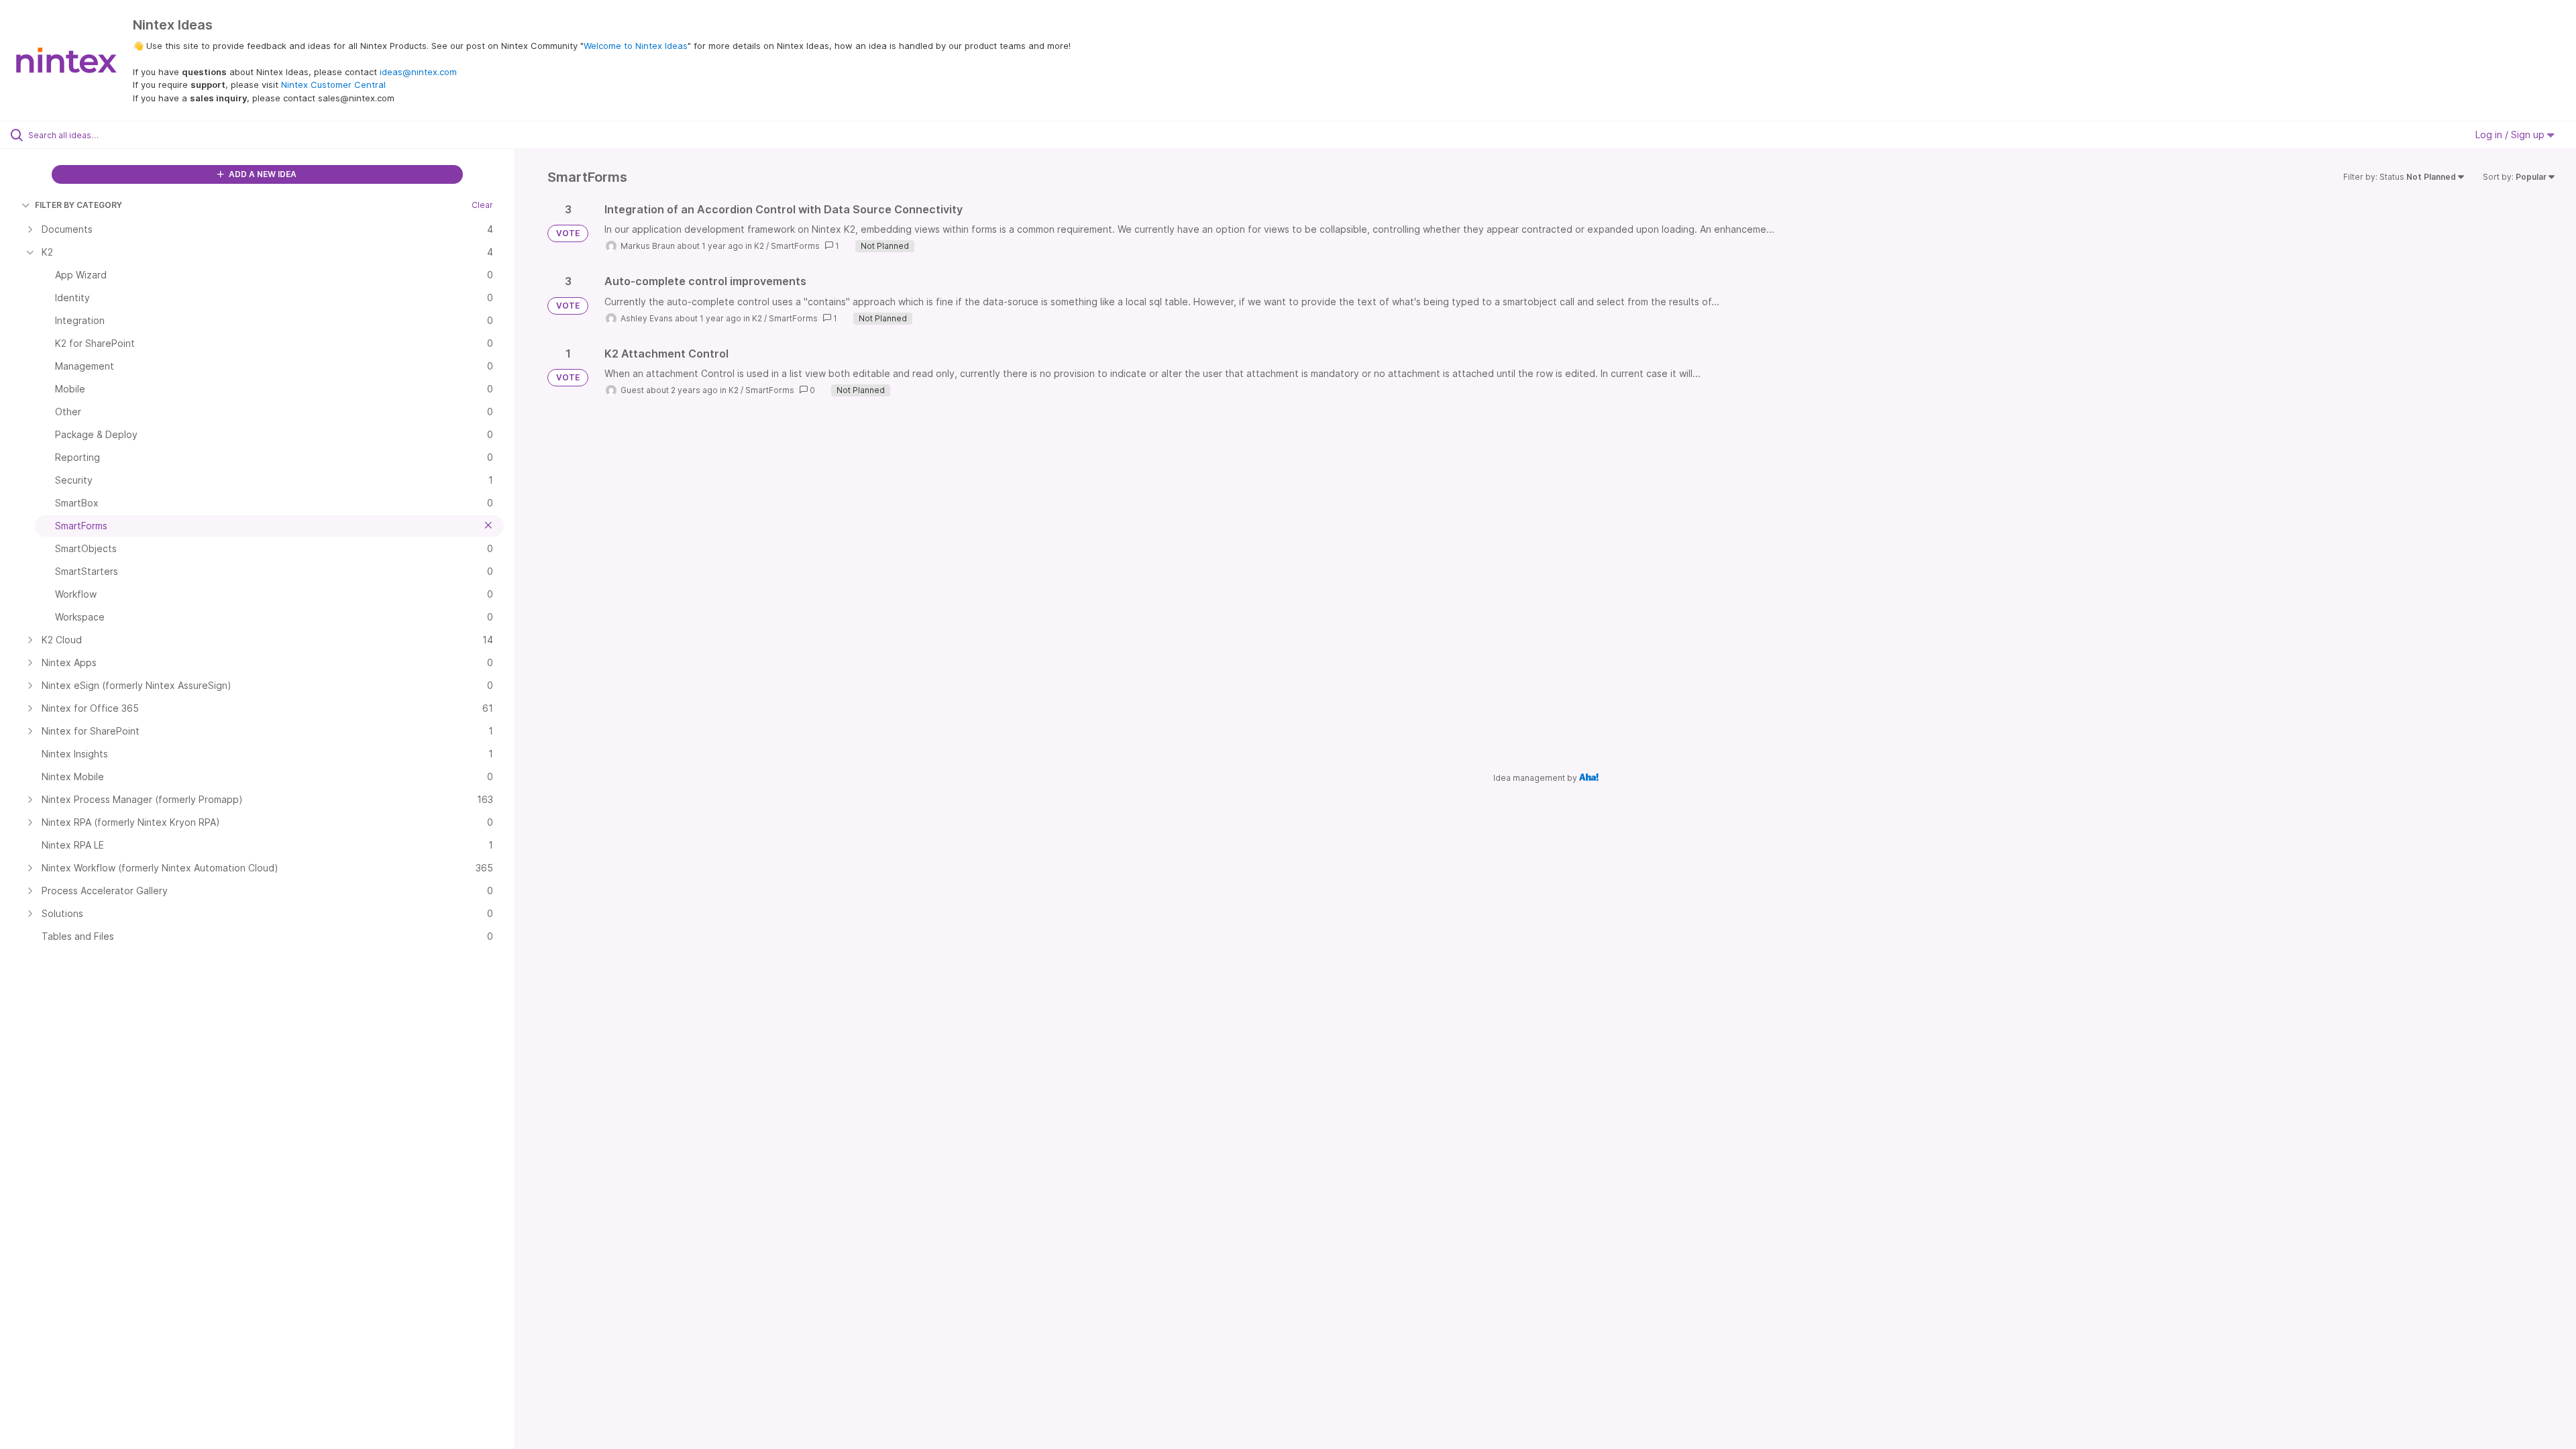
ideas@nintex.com (418, 72)
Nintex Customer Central (333, 85)
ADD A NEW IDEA (262, 174)
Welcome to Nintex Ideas (636, 46)
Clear (482, 205)
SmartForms (795, 246)
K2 (759, 246)
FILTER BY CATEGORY (78, 205)
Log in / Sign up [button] (2511, 135)
